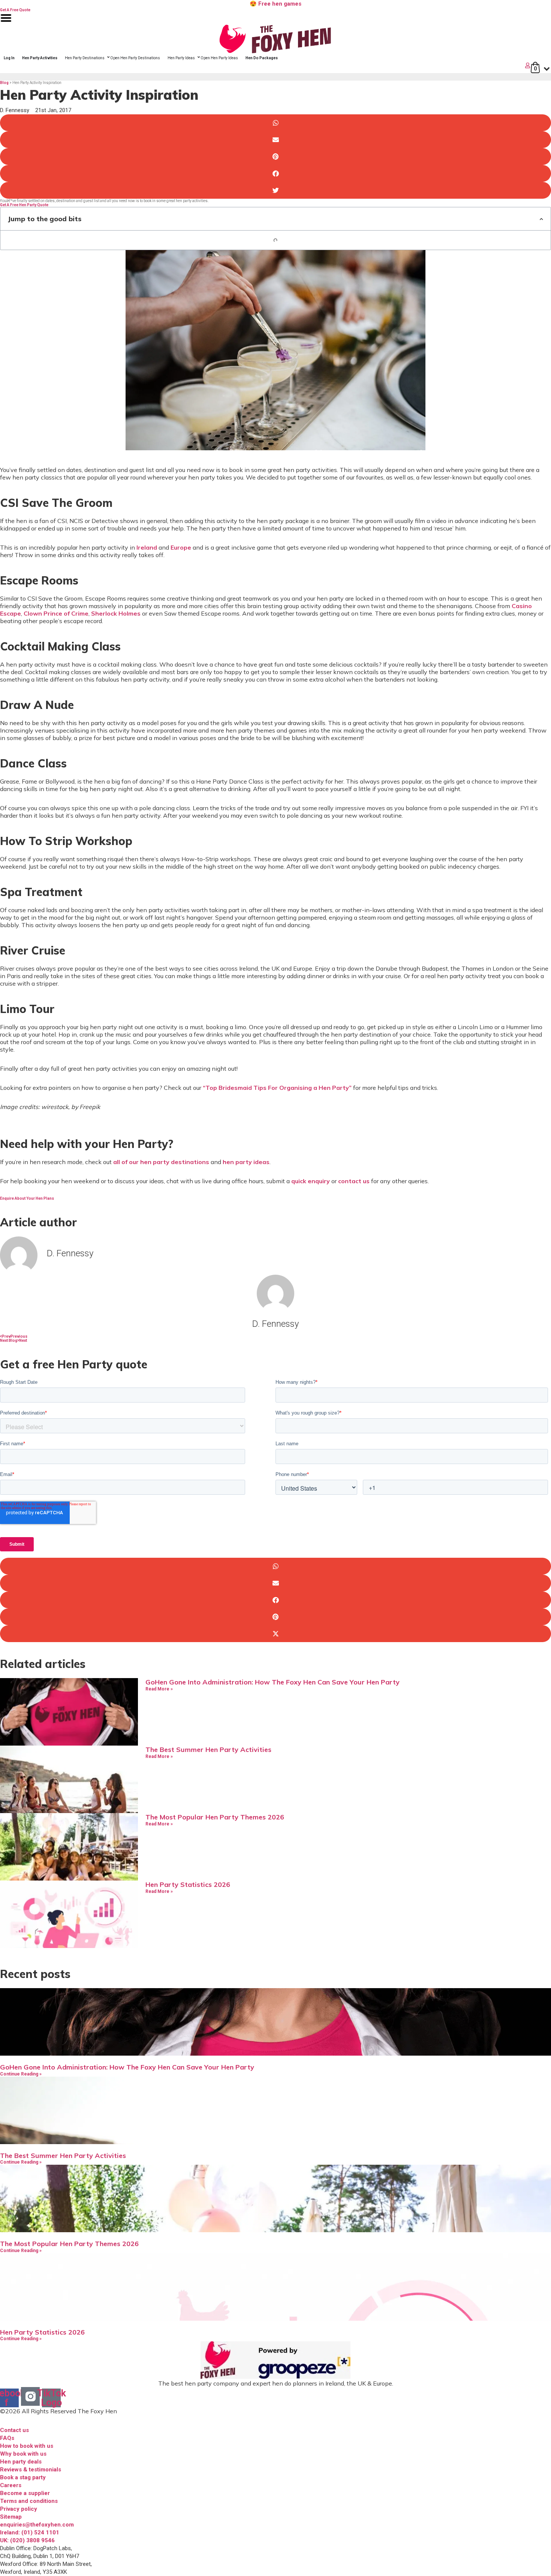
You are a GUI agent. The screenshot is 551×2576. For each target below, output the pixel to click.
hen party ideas (246, 1162)
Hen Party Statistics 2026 (188, 1884)
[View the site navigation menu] (6, 23)
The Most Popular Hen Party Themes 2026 (215, 1817)
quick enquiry (311, 1181)
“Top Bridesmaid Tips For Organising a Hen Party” (277, 1088)
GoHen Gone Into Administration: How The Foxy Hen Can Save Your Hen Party (273, 1682)
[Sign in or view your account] (266, 65)
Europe (181, 547)
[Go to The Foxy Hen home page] (275, 39)
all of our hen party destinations (161, 1162)
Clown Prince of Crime (56, 613)
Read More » (159, 1689)
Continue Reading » (21, 2074)
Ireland (147, 547)
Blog (4, 83)
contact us (354, 1181)
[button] (275, 123)
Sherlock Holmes (116, 613)
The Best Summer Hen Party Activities (208, 1750)
